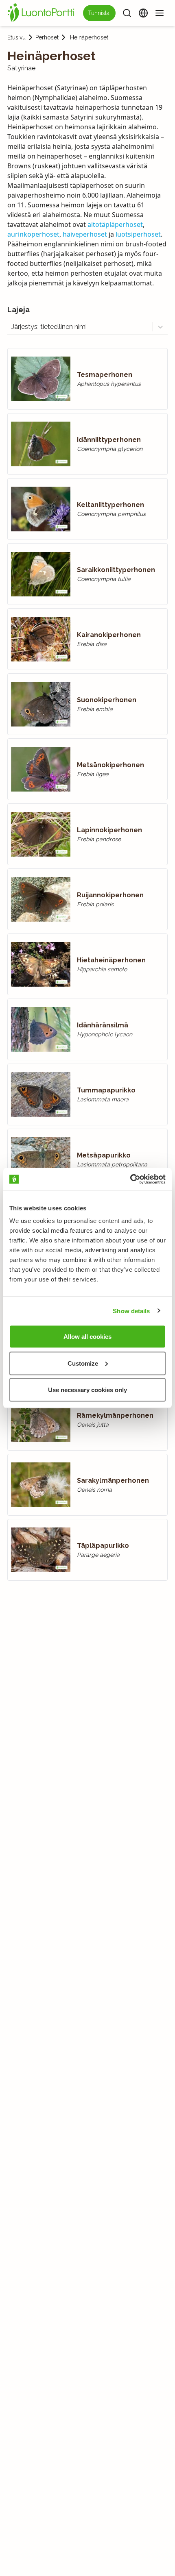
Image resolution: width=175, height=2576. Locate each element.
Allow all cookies (87, 1337)
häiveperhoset (85, 234)
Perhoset (47, 37)
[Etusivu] (42, 13)
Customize (83, 1363)
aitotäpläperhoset (115, 224)
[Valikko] (160, 13)
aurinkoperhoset (33, 234)
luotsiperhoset (138, 234)
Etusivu (16, 37)
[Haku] (127, 13)
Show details (131, 1311)
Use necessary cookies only (87, 1390)
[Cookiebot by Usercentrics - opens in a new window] (130, 1179)
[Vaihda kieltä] (143, 13)
